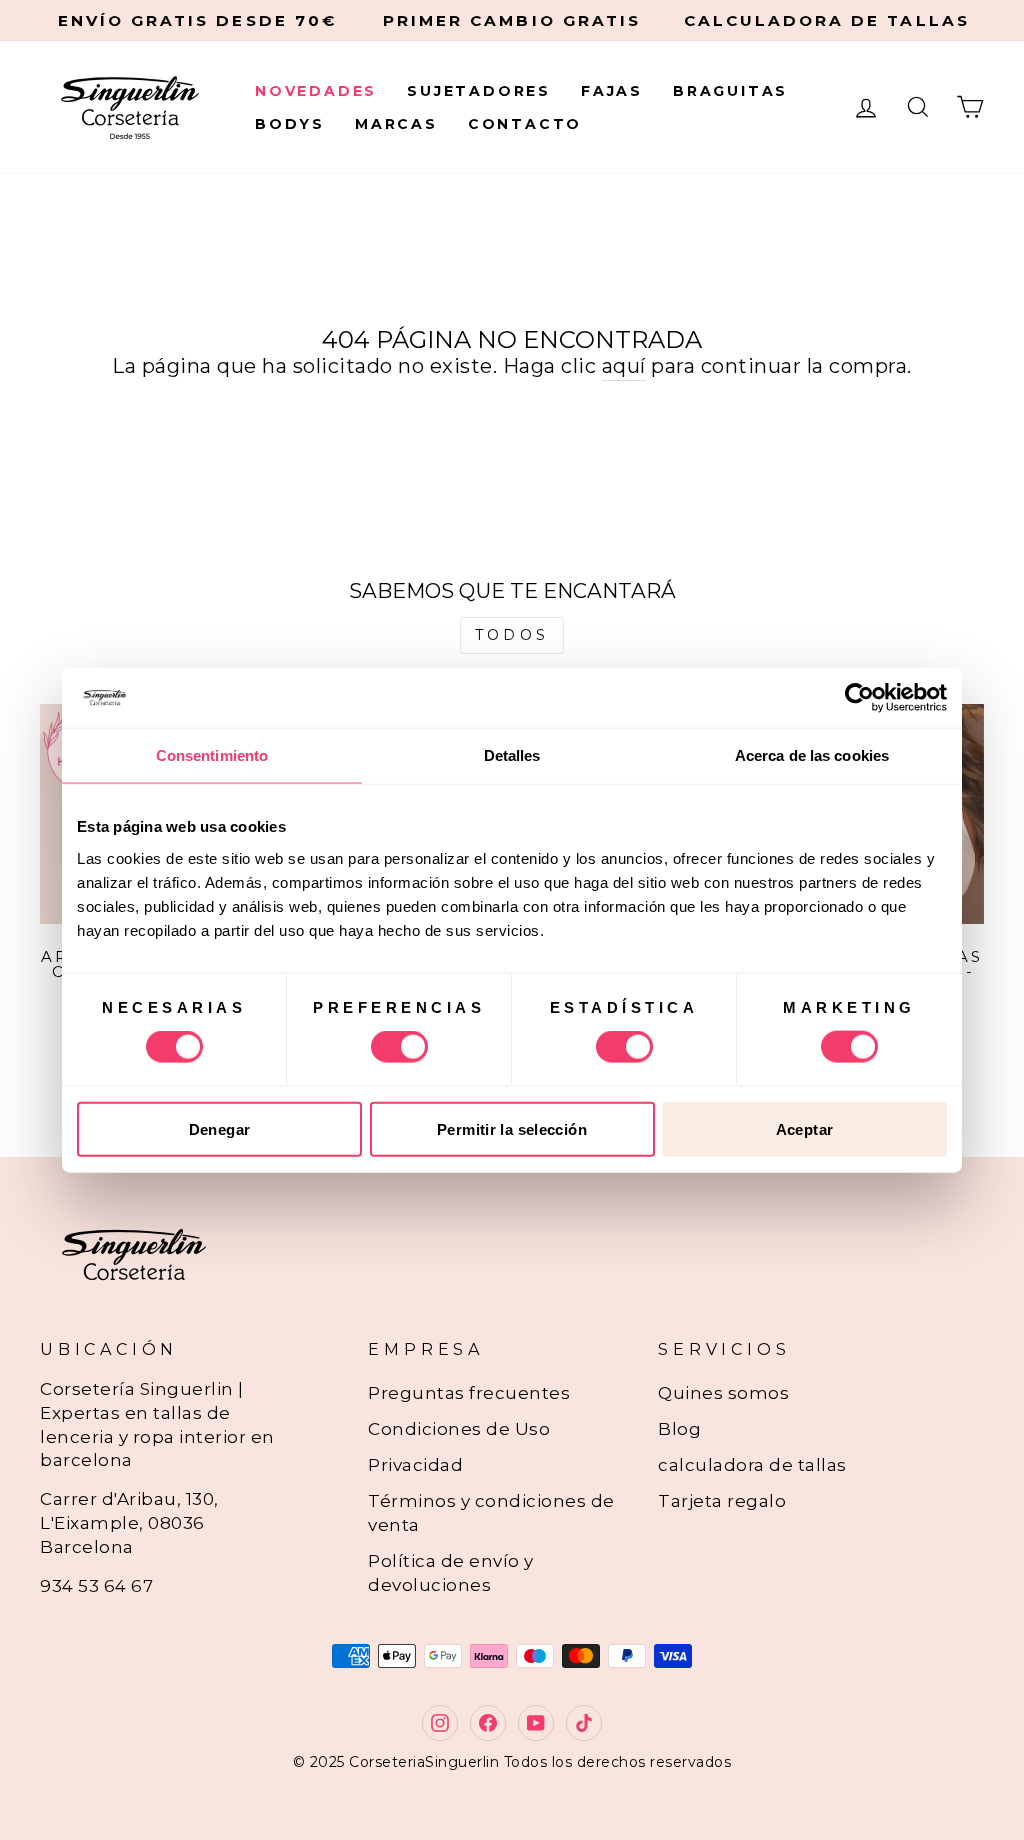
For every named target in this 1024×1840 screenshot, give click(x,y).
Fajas (612, 91)
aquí (624, 366)
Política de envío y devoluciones (451, 1573)
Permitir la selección (512, 1128)
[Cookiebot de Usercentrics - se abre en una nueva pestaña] (859, 698)
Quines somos (723, 1393)
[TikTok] (584, 1723)
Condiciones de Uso (459, 1429)
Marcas (396, 124)
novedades (316, 91)
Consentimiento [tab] (212, 755)
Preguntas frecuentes (469, 1393)
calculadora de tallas (752, 1465)
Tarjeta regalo (722, 1501)
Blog (679, 1429)
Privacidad (415, 1465)
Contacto (525, 124)
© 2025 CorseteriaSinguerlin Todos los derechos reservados (512, 1762)
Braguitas (730, 91)
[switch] (399, 1047)
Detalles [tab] (512, 755)
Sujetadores (479, 91)
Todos (512, 635)
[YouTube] (536, 1723)
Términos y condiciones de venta (491, 1513)
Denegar (220, 1128)
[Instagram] (440, 1723)
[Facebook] (488, 1723)
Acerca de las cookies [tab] (812, 755)
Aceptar (805, 1128)
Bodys (290, 124)
